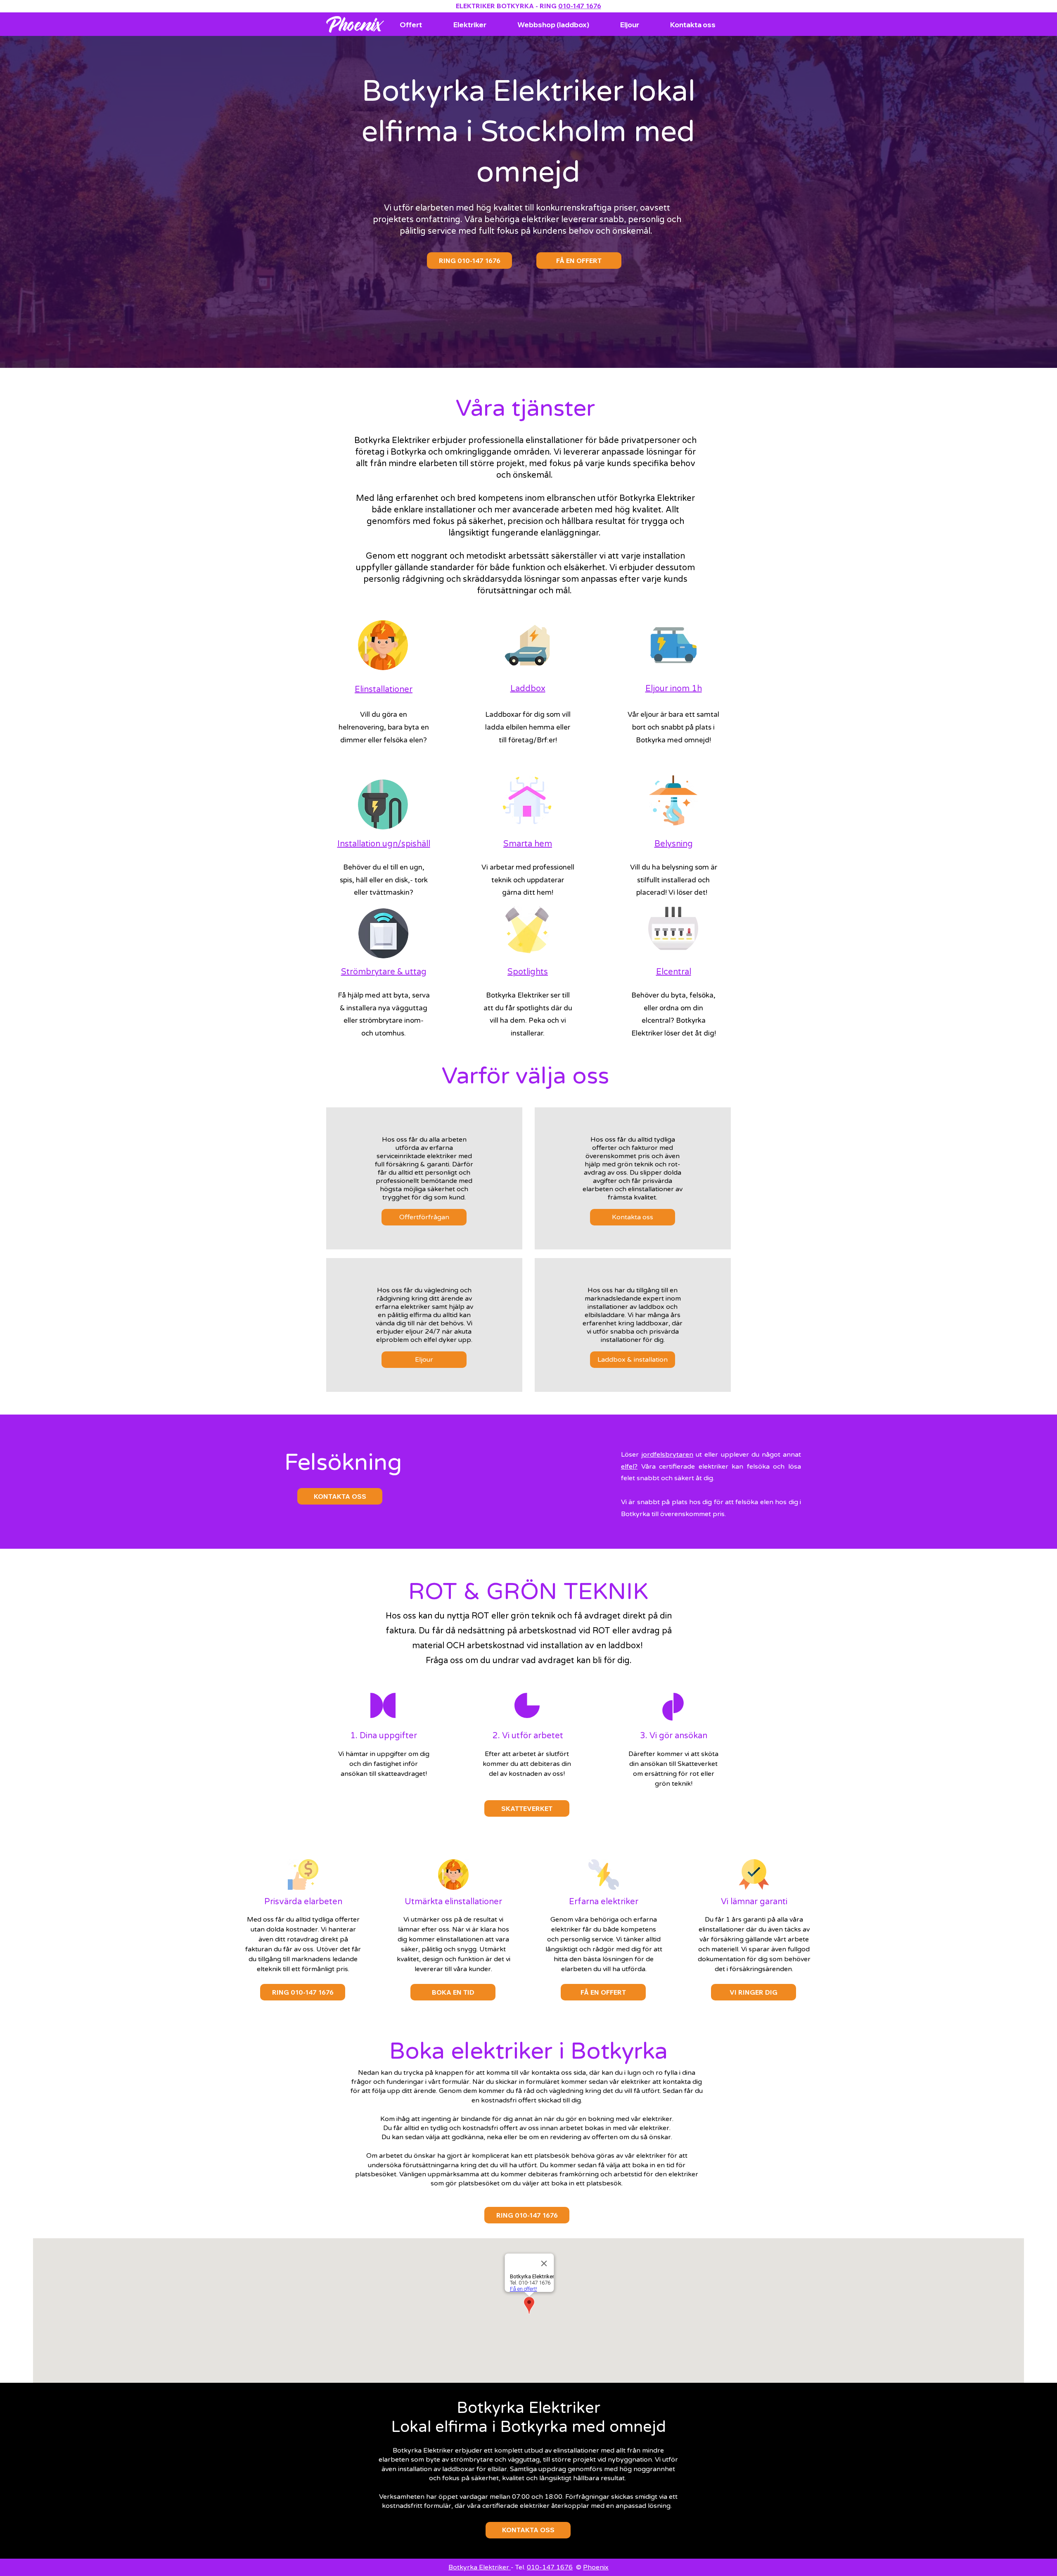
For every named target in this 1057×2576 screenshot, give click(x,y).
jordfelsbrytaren (667, 1455)
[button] (754, 1992)
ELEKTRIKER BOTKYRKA (495, 6)
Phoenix (596, 2567)
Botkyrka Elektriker (480, 2567)
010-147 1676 (580, 6)
